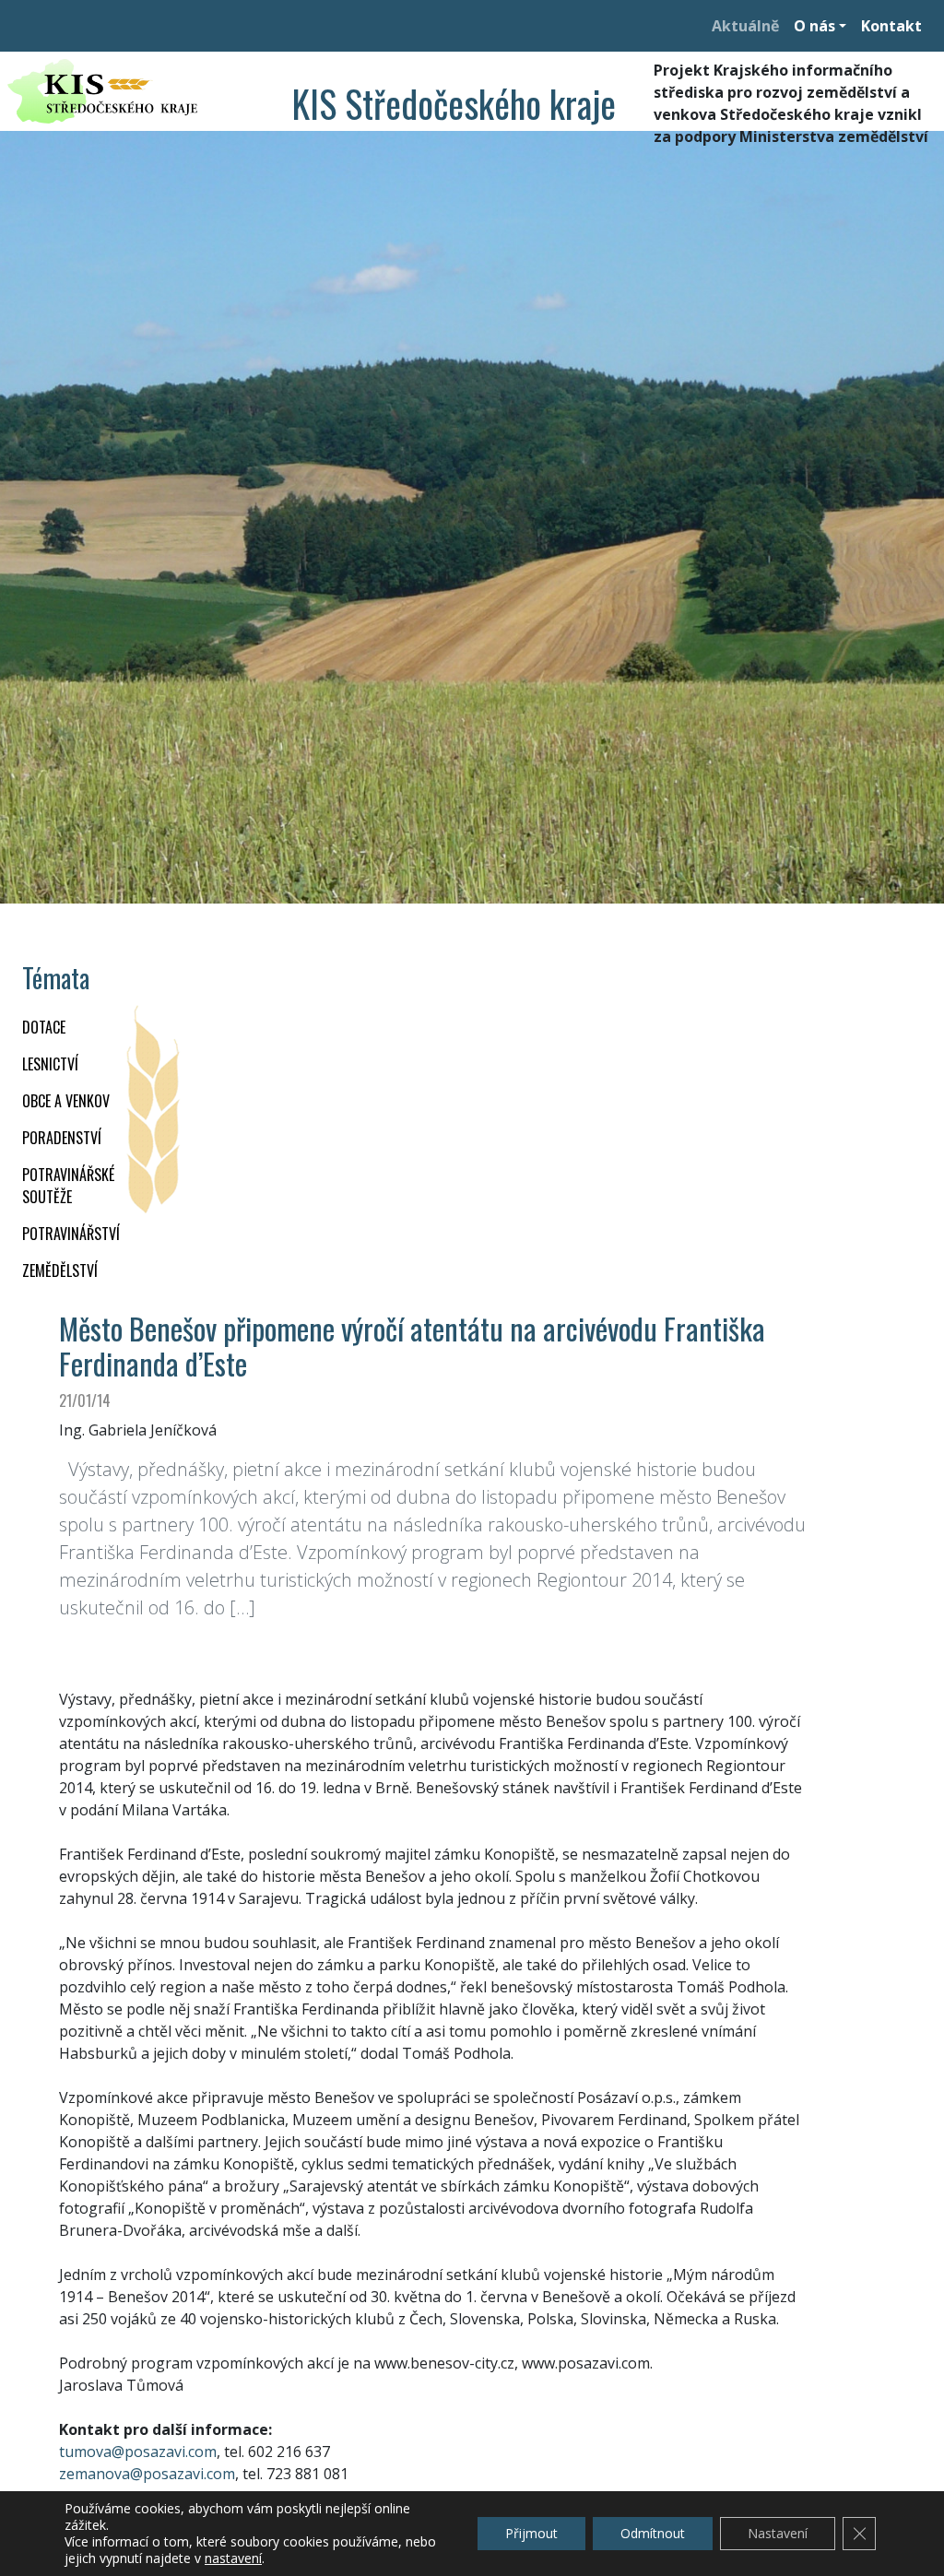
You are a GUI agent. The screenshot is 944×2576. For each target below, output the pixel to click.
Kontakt (891, 26)
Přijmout (531, 2533)
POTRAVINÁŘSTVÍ (71, 1234)
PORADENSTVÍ (62, 1138)
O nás (814, 26)
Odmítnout (653, 2533)
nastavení (233, 2558)
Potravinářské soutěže (68, 1186)
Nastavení (778, 2533)
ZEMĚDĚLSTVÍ (60, 1270)
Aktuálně (745, 26)
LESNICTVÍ (50, 1064)
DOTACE (44, 1027)
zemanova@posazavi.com (147, 2474)
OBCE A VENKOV (66, 1101)
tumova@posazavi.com (138, 2452)
